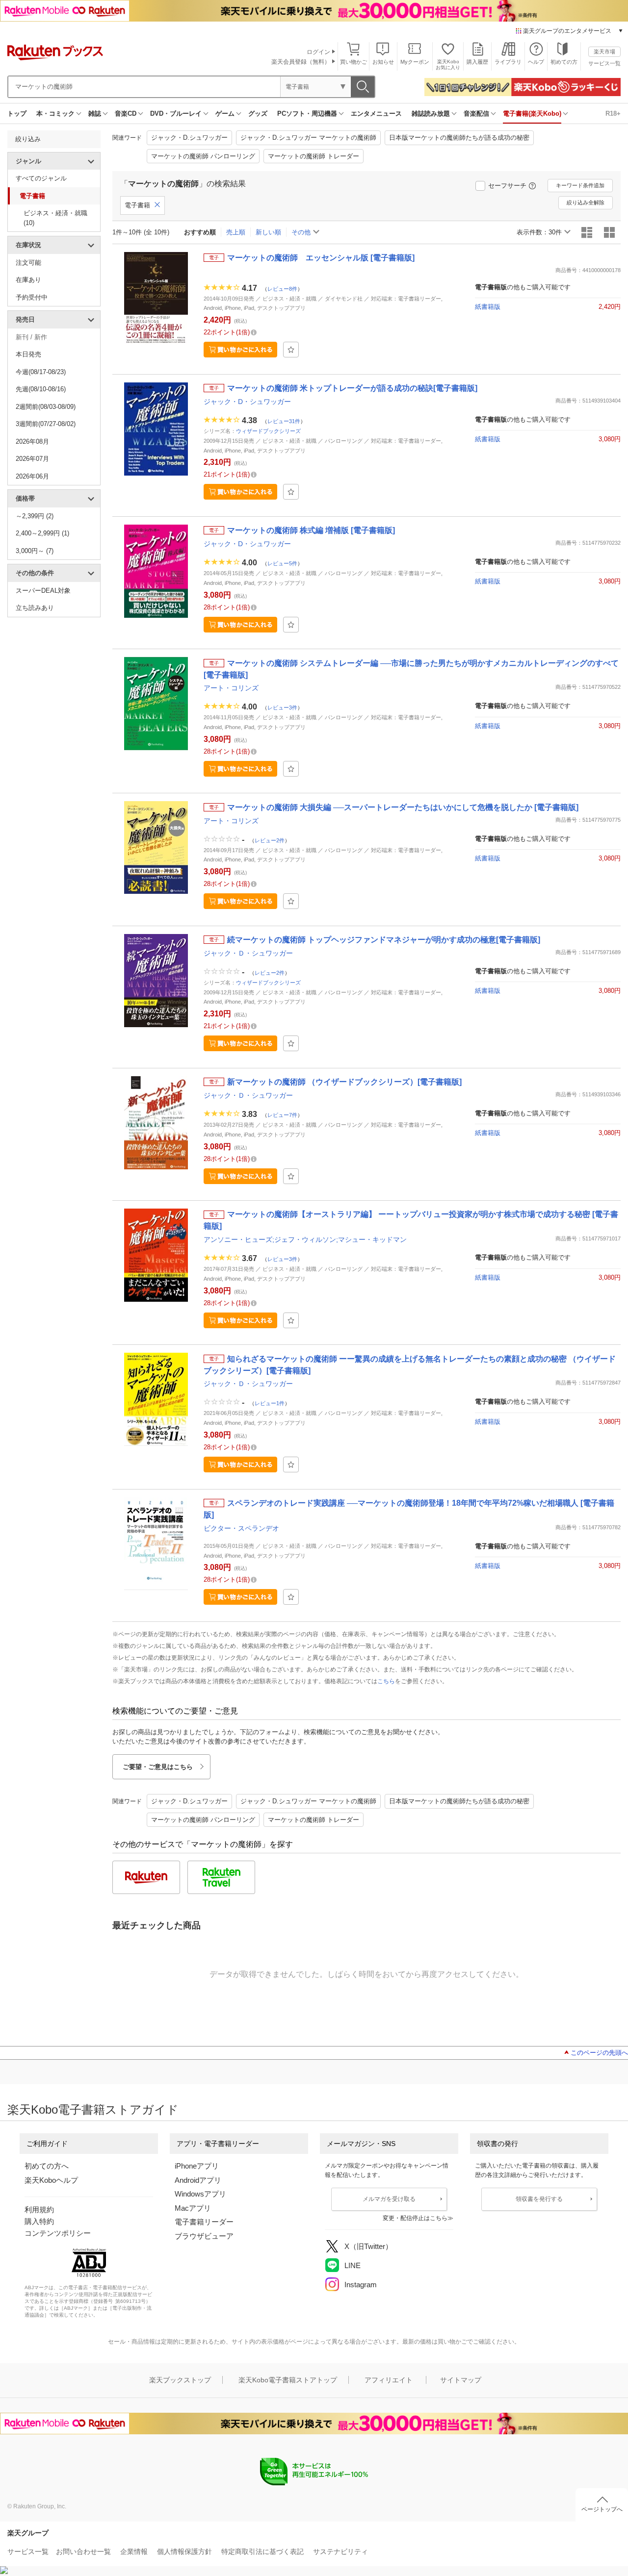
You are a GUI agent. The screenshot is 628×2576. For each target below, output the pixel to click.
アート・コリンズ (231, 688)
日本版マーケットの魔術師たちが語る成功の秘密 (459, 138)
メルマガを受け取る (389, 2199)
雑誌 (95, 114)
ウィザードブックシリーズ (268, 431)
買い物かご (353, 62)
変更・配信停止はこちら (415, 2218)
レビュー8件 (282, 288)
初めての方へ (47, 2166)
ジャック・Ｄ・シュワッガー (248, 953)
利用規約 (39, 2210)
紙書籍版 (488, 307)
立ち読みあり (35, 608)
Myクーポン (415, 62)
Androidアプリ (198, 2180)
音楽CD (126, 114)
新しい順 (268, 232)
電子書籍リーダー (204, 2222)
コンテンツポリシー (58, 2233)
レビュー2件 (270, 840)
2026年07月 (32, 459)
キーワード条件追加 (580, 185)
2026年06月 (32, 476)
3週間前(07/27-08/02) (46, 424)
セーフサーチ (507, 186)
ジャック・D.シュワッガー (189, 138)
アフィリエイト (389, 2380)
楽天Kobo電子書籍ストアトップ (288, 2380)
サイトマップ (461, 2380)
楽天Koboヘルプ (51, 2180)
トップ (17, 114)
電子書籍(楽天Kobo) (532, 114)
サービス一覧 (604, 63)
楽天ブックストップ (180, 2380)
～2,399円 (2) (35, 516)
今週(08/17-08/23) (41, 372)
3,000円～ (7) (35, 551)
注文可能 (28, 263)
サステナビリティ (340, 2551)
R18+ (613, 114)
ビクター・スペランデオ (241, 1528)
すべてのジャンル (41, 178)
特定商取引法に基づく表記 (262, 2551)
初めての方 (564, 62)
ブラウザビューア (204, 2236)
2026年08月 (32, 442)
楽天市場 (604, 51)
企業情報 (134, 2551)
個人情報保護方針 (184, 2551)
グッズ (258, 114)
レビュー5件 (282, 563)
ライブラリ (508, 62)
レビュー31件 (284, 421)
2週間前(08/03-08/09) (46, 407)
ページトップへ (602, 2509)
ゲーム (225, 114)
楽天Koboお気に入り (448, 64)
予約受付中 (32, 297)
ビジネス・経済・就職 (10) (55, 218)
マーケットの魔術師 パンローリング (203, 156)
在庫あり (28, 280)
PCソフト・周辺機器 (307, 114)
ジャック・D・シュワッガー (247, 402)
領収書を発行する (539, 2199)
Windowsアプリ (200, 2194)
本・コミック (55, 114)
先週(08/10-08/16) (41, 389)
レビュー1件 (270, 1403)
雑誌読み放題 (431, 114)
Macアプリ (193, 2208)
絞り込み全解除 (586, 202)
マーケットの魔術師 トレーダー (314, 156)
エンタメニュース (376, 114)
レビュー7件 (282, 1114)
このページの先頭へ (599, 2053)
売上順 (236, 232)
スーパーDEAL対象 (43, 591)
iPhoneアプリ (197, 2166)
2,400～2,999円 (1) (42, 533)
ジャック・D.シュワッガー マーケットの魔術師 (308, 138)
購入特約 (39, 2221)
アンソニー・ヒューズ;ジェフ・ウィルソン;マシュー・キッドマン (305, 1239)
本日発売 (28, 354)
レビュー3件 (282, 707)
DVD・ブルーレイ (176, 114)
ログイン (318, 52)
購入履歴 (477, 62)
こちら (386, 1681)
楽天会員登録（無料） (301, 62)
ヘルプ (536, 62)
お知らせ (383, 62)
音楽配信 (476, 114)
